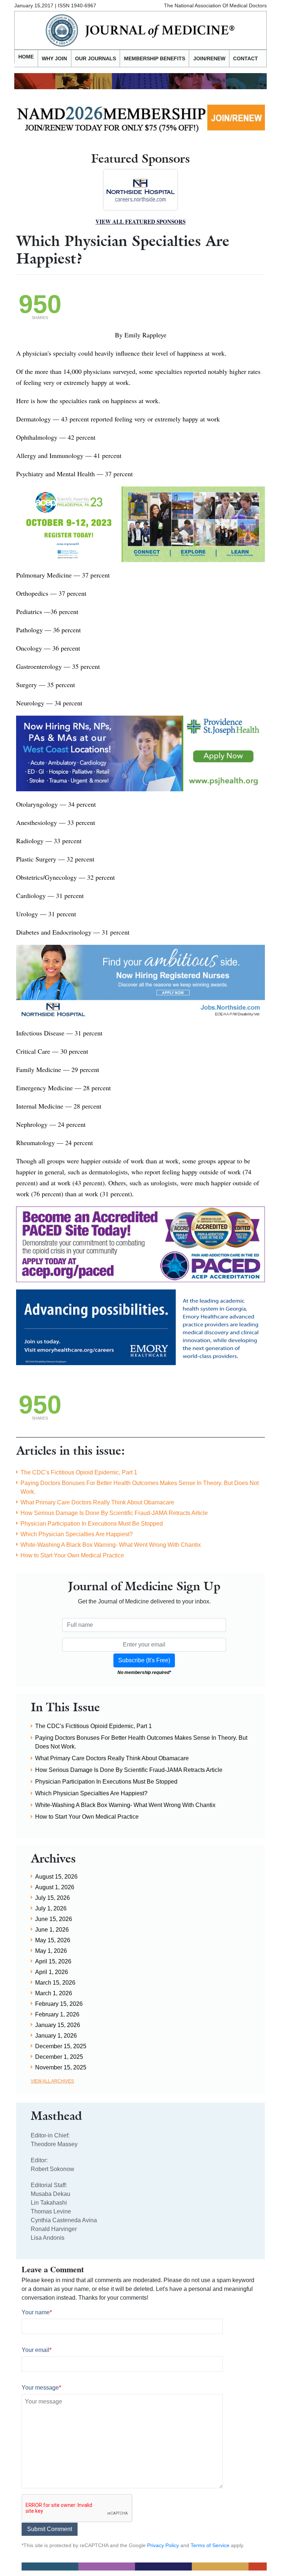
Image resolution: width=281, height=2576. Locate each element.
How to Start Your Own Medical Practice (72, 1555)
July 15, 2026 (53, 1898)
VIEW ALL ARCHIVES (52, 2081)
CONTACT (246, 58)
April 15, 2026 (53, 1961)
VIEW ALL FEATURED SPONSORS (140, 221)
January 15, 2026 (58, 2025)
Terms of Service (210, 2545)
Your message (41, 2388)
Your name (37, 2312)
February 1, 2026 (57, 2014)
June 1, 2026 (52, 1930)
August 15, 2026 (56, 1877)
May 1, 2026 (51, 1951)
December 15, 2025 (61, 2046)
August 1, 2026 (55, 1887)
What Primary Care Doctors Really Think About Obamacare (97, 1502)
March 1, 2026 (54, 1993)
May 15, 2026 (53, 1940)
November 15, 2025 (61, 2067)
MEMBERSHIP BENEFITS (155, 58)
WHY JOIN (54, 58)
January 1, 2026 (56, 2036)
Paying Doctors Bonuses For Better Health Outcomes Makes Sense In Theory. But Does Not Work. (140, 1487)
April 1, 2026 (52, 1972)
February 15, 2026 (59, 2004)
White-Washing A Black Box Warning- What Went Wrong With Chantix (111, 1545)
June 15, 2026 (54, 1919)
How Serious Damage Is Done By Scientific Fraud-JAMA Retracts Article (114, 1513)
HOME (26, 57)
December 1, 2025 (59, 2057)
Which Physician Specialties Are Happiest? (77, 1534)
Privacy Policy (163, 2545)
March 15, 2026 (55, 1983)
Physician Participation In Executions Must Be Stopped (92, 1524)
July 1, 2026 (51, 1908)
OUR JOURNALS (95, 58)
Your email (37, 2350)
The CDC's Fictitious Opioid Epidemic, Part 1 (79, 1472)
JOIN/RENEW (209, 58)
